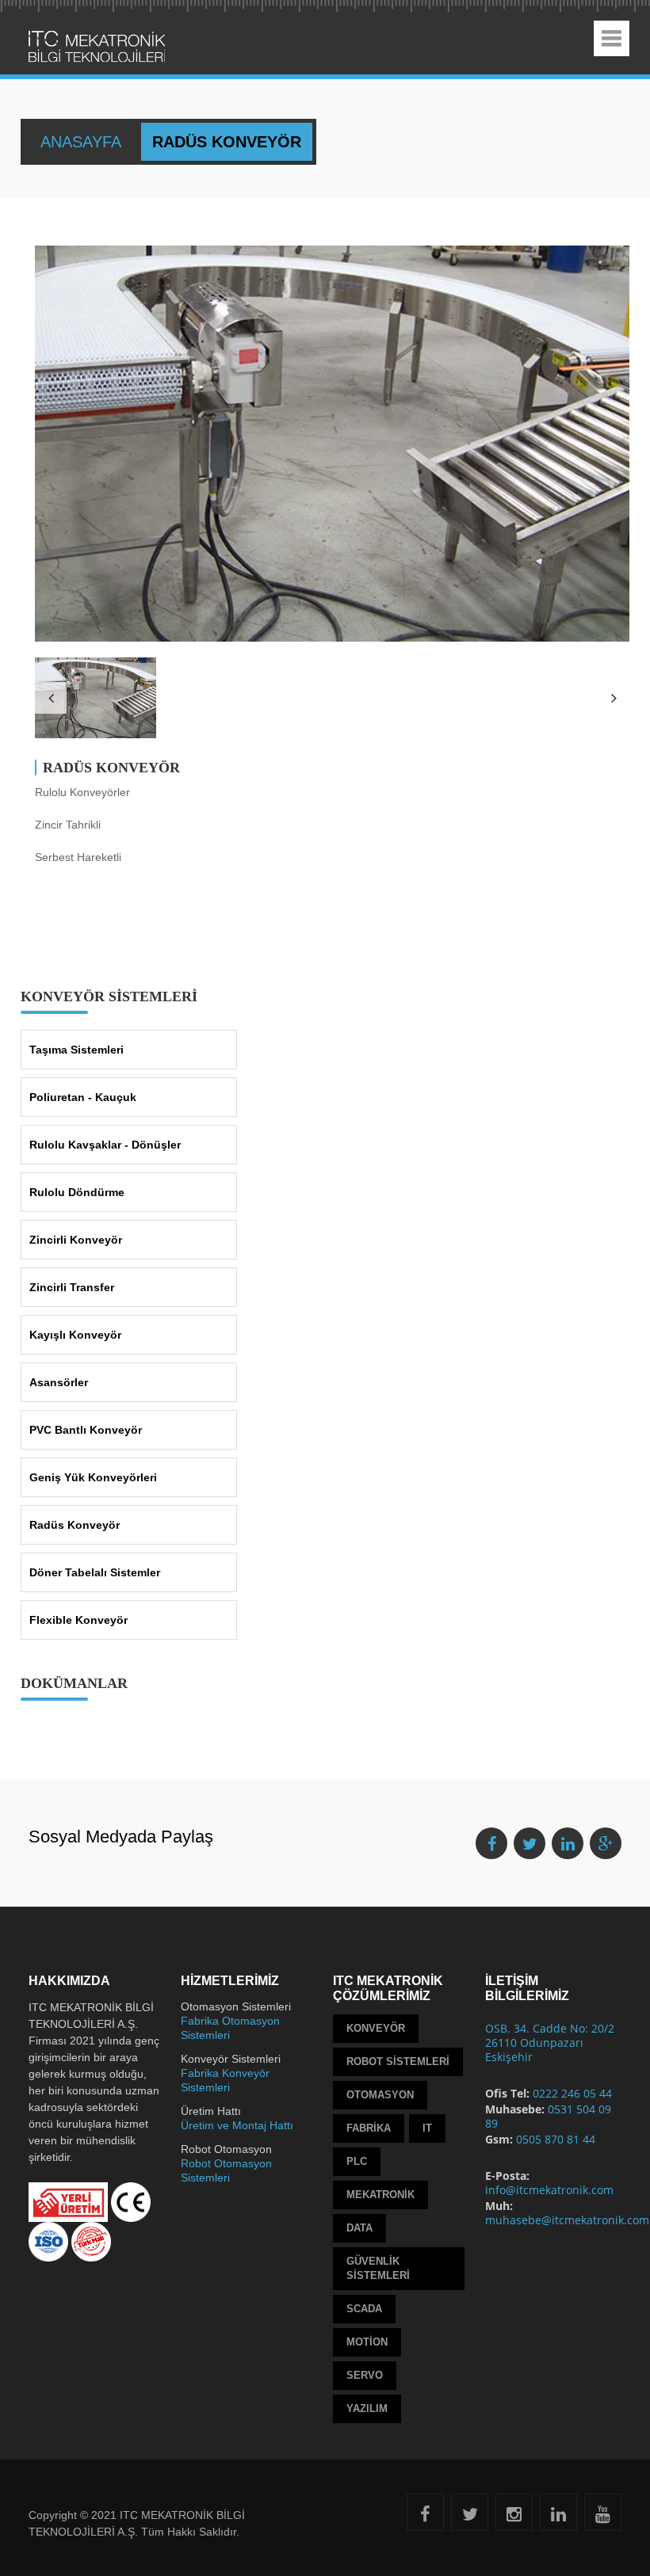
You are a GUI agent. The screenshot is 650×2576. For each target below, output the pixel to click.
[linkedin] (558, 2517)
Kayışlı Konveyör (75, 1335)
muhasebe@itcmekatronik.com (567, 2220)
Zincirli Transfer (72, 1287)
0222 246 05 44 (572, 2093)
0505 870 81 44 (556, 2139)
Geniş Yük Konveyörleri (93, 1477)
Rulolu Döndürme (77, 1192)
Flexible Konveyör (78, 1620)
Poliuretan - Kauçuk (83, 1097)
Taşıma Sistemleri (76, 1050)
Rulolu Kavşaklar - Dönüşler (105, 1145)
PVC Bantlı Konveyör (86, 1430)
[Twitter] (470, 2517)
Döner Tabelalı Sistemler (95, 1572)
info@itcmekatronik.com (549, 2190)
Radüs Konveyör (75, 1525)
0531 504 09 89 (548, 2116)
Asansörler (59, 1382)
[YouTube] (603, 2517)
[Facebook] (425, 2517)
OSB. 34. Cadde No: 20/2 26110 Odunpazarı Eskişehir (550, 2043)
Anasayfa (83, 142)
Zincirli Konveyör (76, 1240)
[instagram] (514, 2517)
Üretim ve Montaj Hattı (237, 2125)
